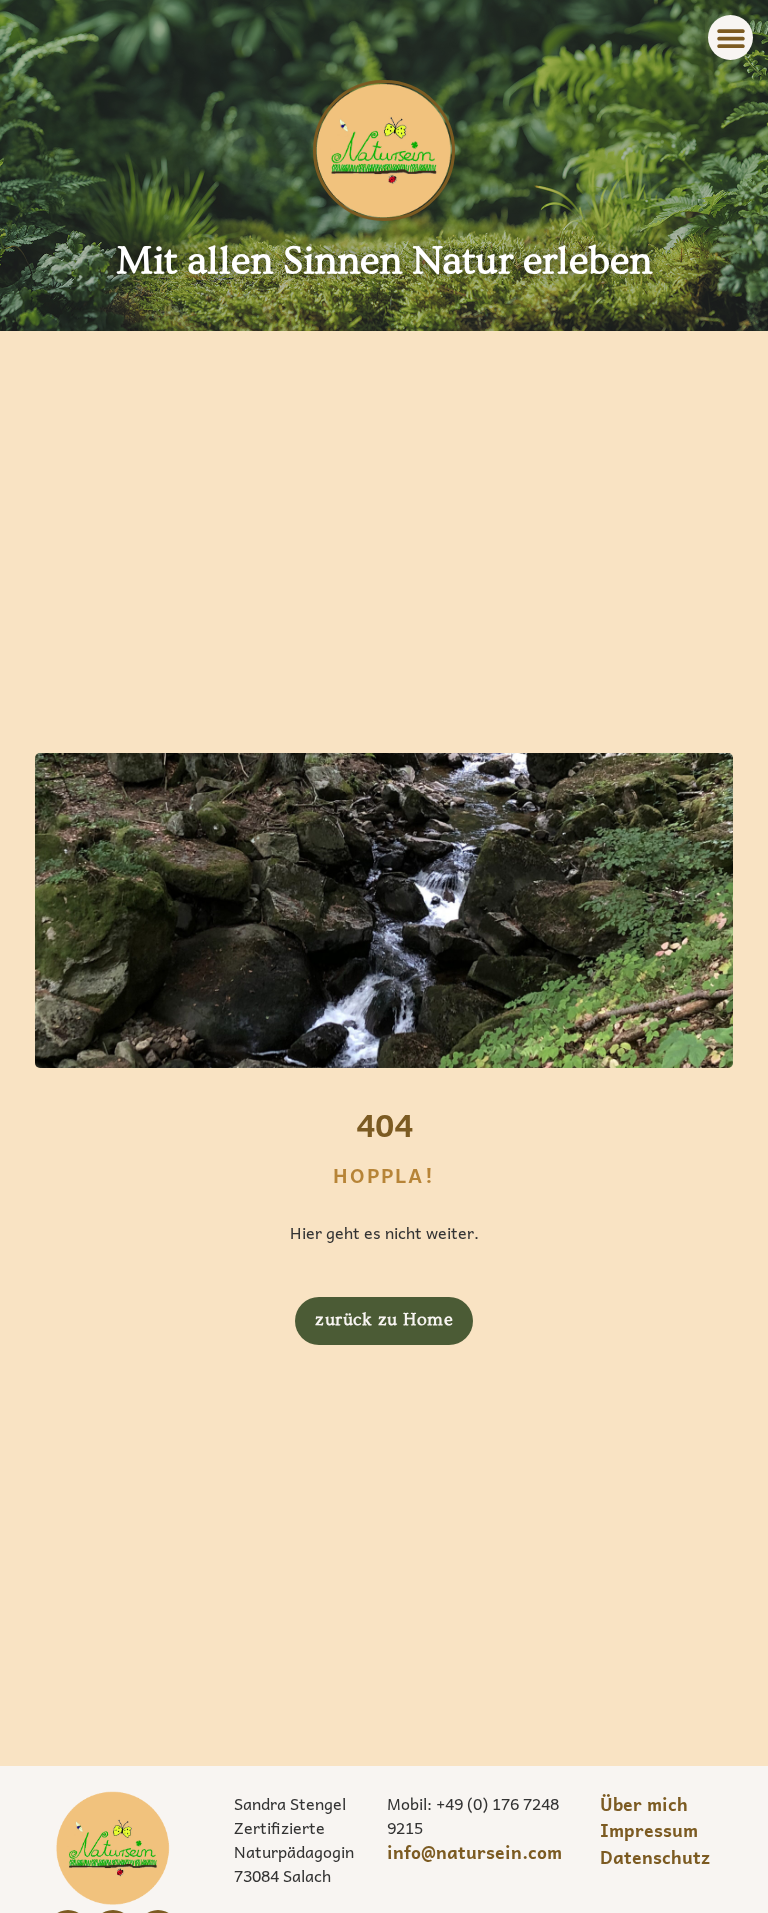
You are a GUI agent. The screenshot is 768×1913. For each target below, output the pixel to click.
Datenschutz (655, 1857)
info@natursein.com (474, 1852)
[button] (730, 37)
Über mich (644, 1804)
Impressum (649, 1830)
